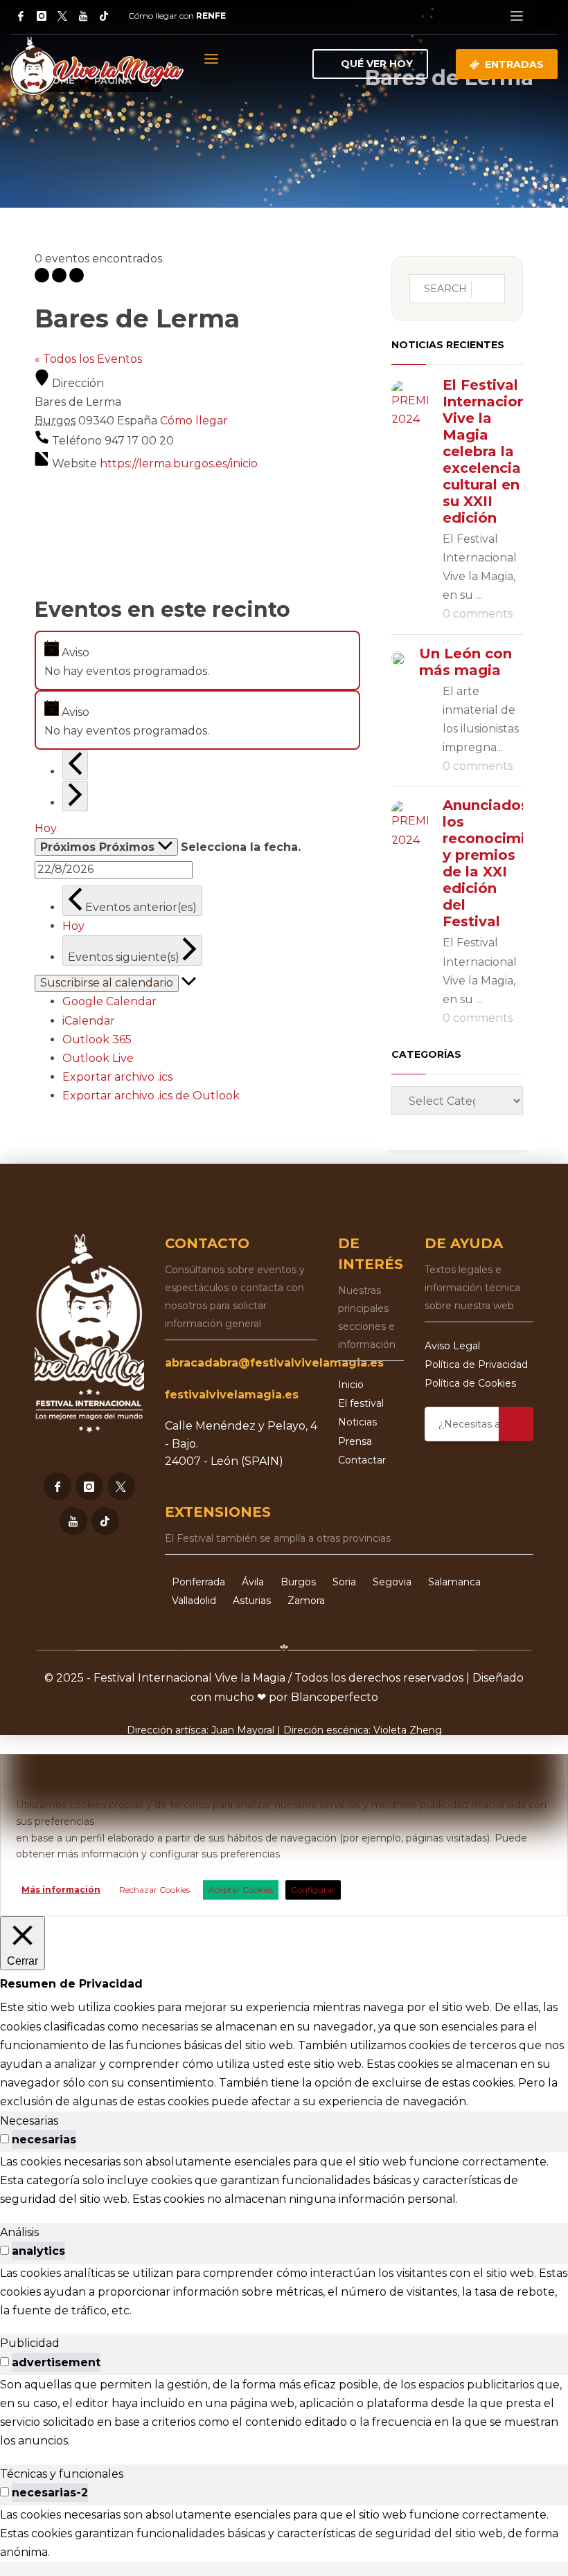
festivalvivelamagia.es (232, 1395)
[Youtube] (73, 1521)
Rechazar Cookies (154, 1890)
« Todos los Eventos (88, 359)
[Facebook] (21, 16)
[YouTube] (83, 16)
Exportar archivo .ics (117, 1077)
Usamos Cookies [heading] (282, 1782)
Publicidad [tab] (30, 2343)
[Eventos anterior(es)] (75, 765)
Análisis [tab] (19, 2232)
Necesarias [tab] (29, 2121)
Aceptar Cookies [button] (241, 1890)
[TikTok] (104, 16)
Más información (61, 1890)
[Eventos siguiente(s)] (75, 796)
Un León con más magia (465, 662)
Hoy (46, 828)
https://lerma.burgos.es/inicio (179, 463)
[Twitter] (62, 16)
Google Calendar (109, 1001)
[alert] (197, 660)
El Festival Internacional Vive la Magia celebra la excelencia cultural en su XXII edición (491, 451)
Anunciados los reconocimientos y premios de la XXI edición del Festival (505, 863)
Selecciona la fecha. (241, 847)
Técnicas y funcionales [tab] (62, 2474)
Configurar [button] (313, 1890)
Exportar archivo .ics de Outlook (151, 1096)
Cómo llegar (194, 421)
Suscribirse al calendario (107, 983)
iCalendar (89, 1021)
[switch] (5, 2139)
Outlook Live (98, 1058)
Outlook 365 (97, 1039)
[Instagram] (42, 16)
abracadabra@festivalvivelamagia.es (274, 1363)
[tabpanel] (284, 2181)
